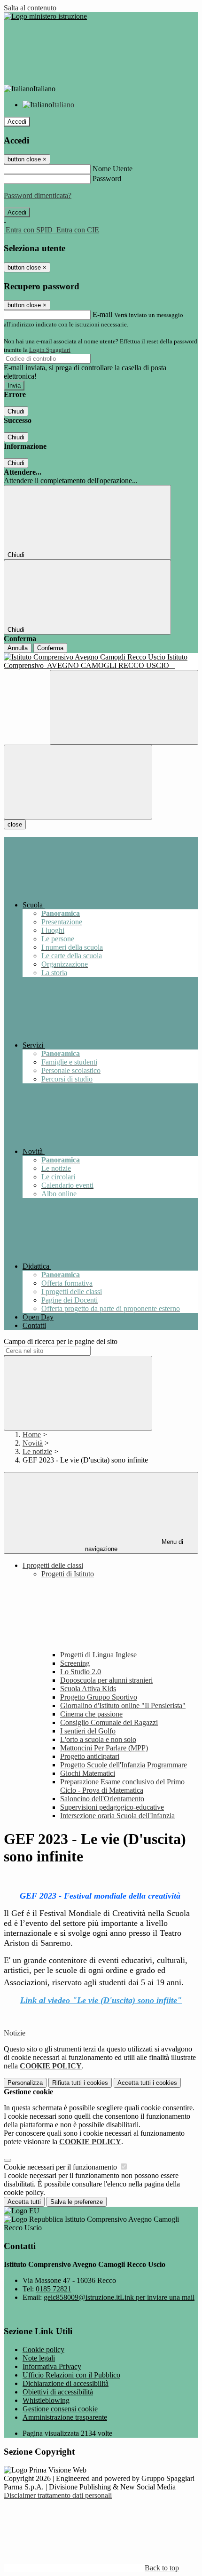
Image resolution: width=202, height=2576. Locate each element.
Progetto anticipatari (90, 1756)
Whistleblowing (46, 2400)
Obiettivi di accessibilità (58, 2392)
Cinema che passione (91, 1714)
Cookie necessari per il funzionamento (61, 2167)
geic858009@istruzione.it (119, 2297)
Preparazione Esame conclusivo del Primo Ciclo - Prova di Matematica (122, 1786)
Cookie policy (43, 2349)
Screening (75, 1663)
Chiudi (16, 411)
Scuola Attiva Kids (88, 1689)
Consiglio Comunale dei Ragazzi (109, 1722)
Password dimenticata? (38, 195)
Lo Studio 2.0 (81, 1672)
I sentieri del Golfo (88, 1731)
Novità (33, 1443)
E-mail (102, 314)
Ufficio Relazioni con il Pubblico (71, 2375)
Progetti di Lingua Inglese (98, 1655)
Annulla (18, 648)
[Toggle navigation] (78, 782)
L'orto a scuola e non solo (98, 1739)
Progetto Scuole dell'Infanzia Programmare (124, 1765)
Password (107, 179)
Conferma (50, 648)
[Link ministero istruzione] (45, 16)
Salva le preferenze (77, 2202)
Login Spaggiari (50, 350)
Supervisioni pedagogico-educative (112, 1807)
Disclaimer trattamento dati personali (58, 2495)
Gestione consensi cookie (60, 2409)
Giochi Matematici (88, 1773)
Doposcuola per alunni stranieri (106, 1680)
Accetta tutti (147, 2083)
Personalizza (25, 2083)
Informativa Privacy (52, 2366)
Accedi (17, 122)
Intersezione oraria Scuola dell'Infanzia (117, 1816)
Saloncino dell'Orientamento (102, 1799)
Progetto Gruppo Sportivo (99, 1697)
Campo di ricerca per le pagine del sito (61, 1341)
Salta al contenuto (30, 8)
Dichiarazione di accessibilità (66, 2383)
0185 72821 (54, 2289)
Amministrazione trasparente (65, 2417)
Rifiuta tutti (80, 2083)
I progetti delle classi (53, 1565)
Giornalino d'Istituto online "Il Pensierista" (123, 1705)
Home (32, 1435)
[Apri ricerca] (124, 707)
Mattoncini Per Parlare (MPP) (104, 1748)
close (15, 824)
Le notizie (37, 1451)
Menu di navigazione (134, 1545)
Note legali (39, 2358)
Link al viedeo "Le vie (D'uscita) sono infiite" (101, 2000)
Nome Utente (113, 169)
